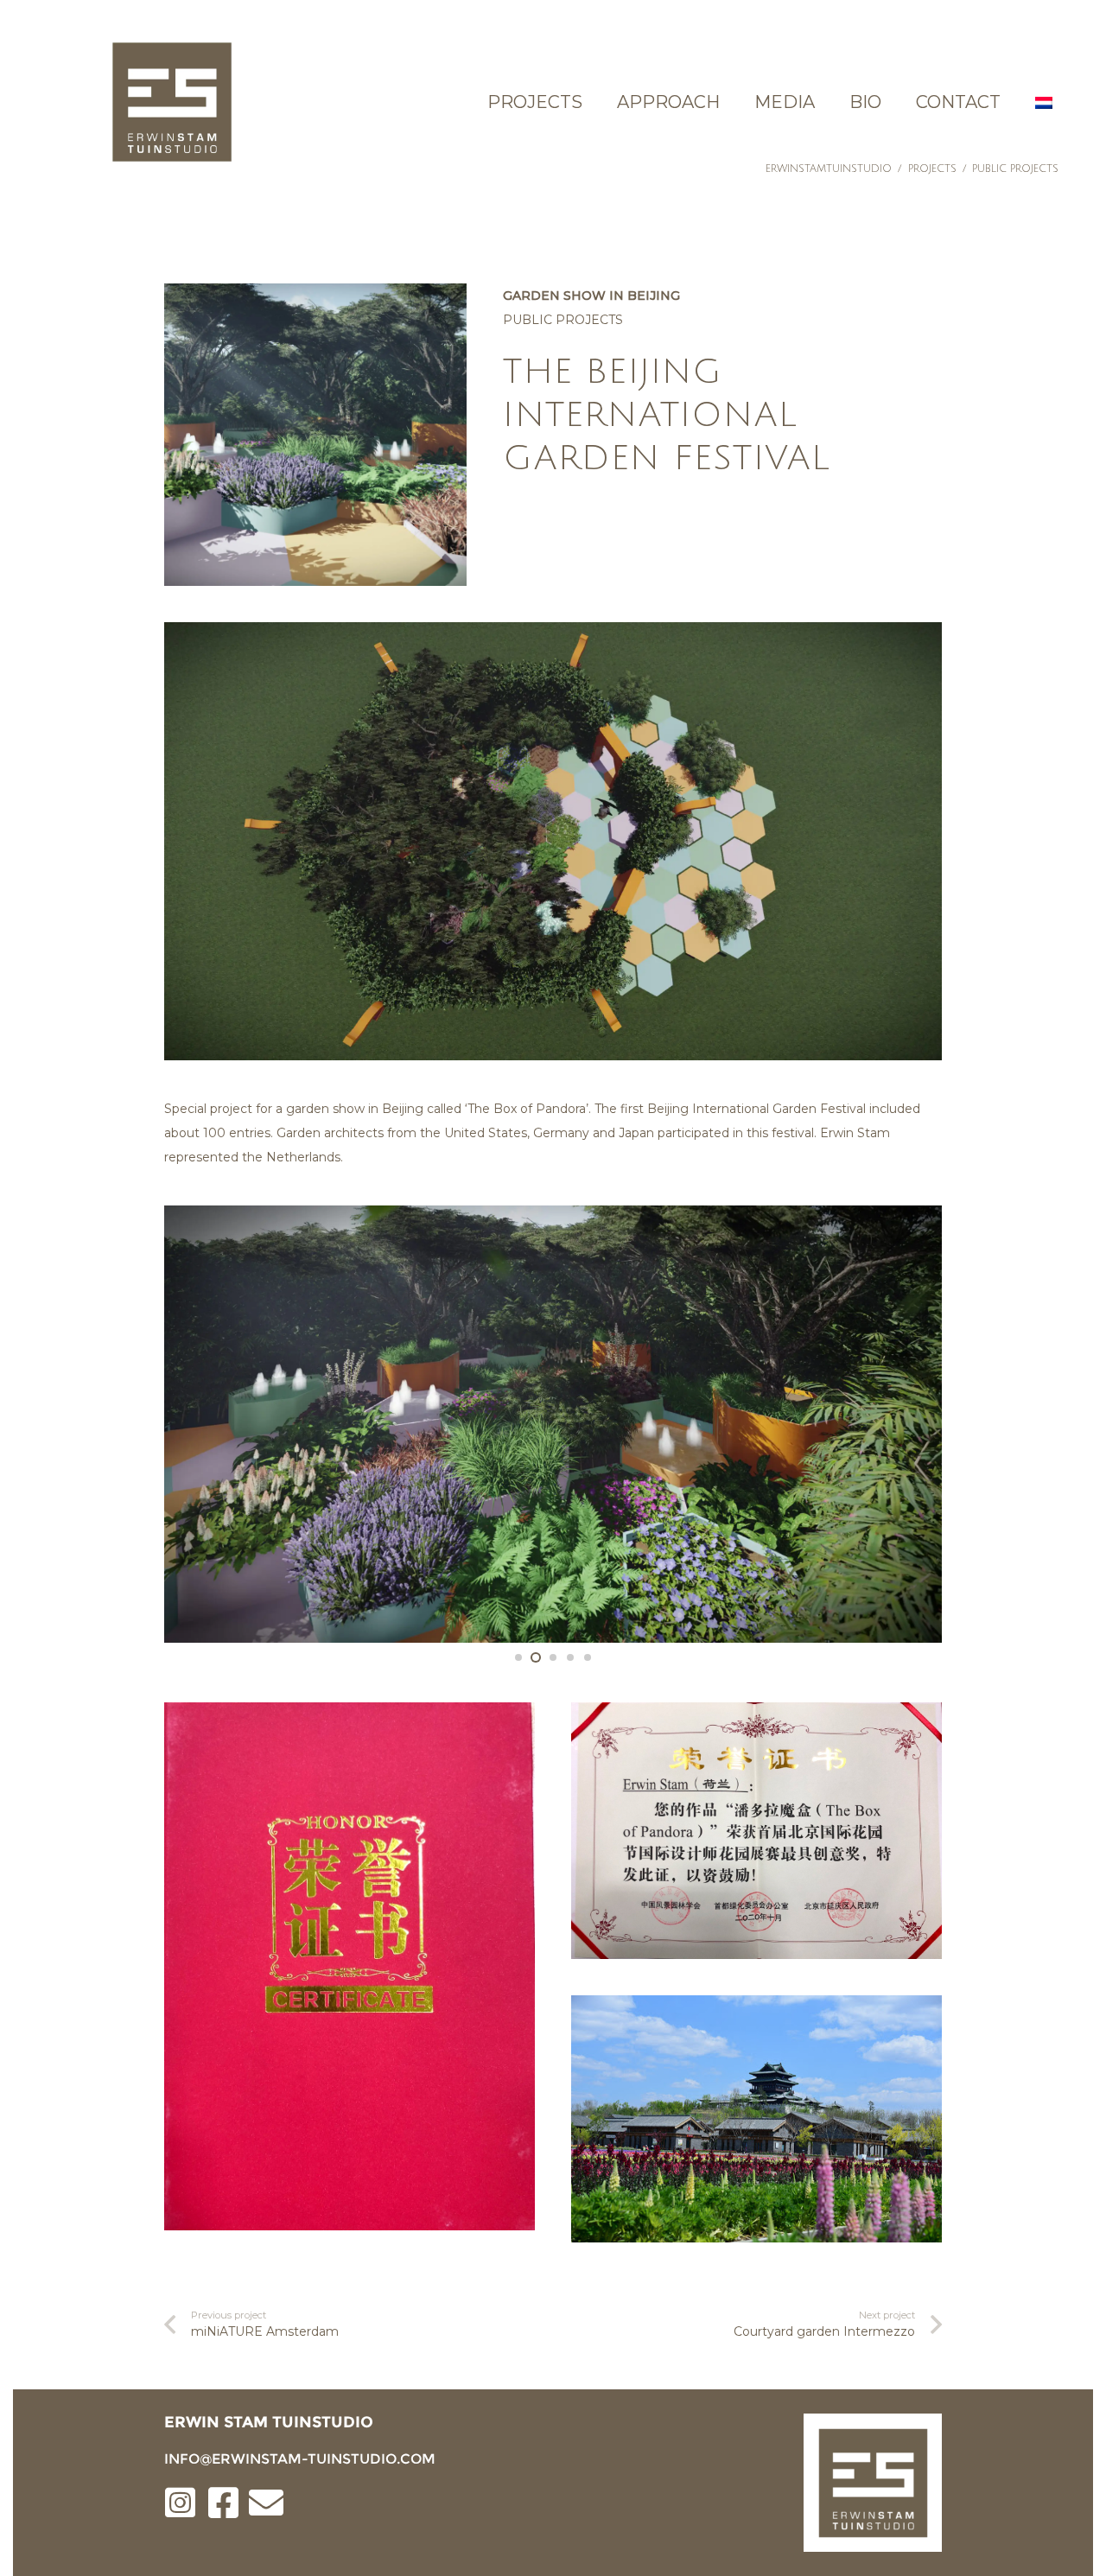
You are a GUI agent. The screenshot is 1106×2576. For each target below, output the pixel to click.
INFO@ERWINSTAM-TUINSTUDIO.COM (300, 2459)
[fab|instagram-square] (180, 2504)
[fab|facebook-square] (223, 2504)
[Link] (172, 102)
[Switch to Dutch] (1046, 102)
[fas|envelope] (266, 2504)
